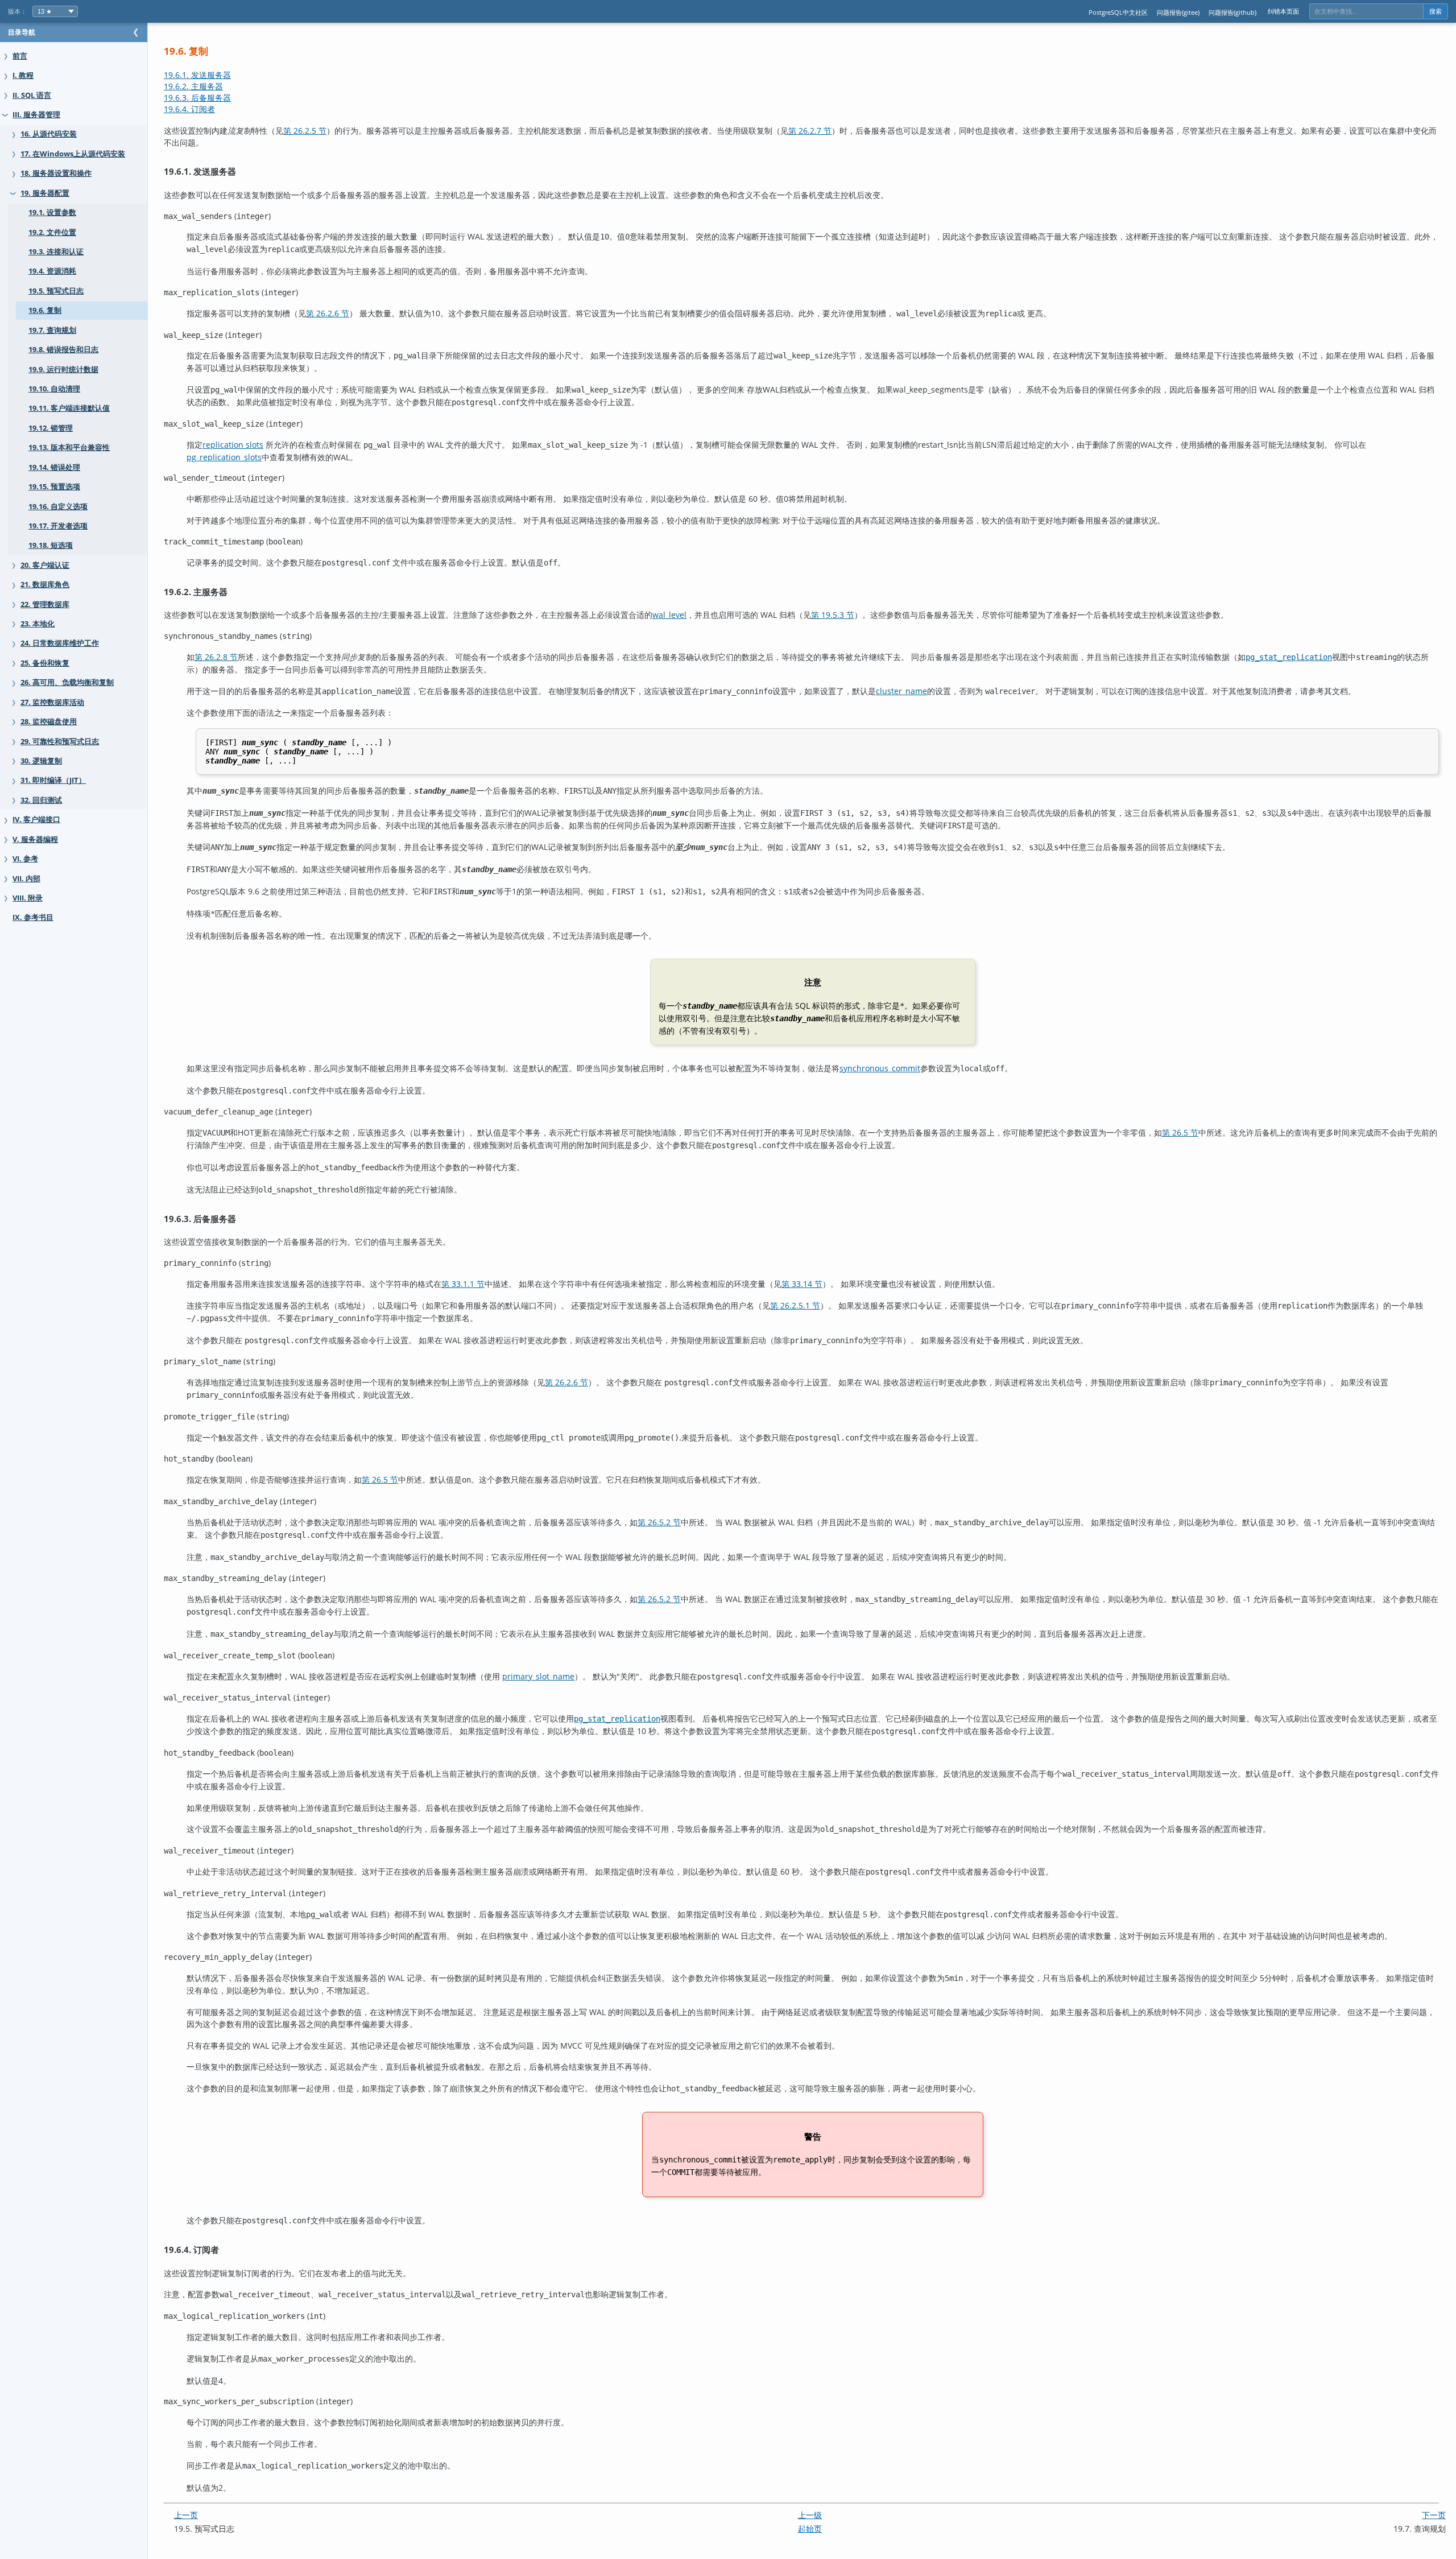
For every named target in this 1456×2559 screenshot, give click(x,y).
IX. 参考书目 (33, 917)
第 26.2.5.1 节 (795, 1305)
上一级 (810, 2515)
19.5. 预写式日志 (56, 291)
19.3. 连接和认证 (56, 252)
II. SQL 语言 (32, 95)
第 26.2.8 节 (216, 657)
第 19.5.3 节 (833, 615)
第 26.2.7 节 (810, 131)
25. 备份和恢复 (45, 663)
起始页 (810, 2529)
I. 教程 (23, 75)
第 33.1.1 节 (463, 1284)
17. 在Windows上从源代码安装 (73, 154)
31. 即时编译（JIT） (53, 780)
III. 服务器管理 (36, 115)
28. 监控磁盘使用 (49, 722)
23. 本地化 (38, 624)
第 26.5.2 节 (659, 1522)
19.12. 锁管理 (51, 428)
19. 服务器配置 (45, 193)
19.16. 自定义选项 (58, 507)
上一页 (186, 2515)
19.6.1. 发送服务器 (197, 75)
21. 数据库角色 (45, 585)
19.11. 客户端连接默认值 (69, 408)
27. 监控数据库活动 (52, 702)
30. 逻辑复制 (41, 761)
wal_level (669, 615)
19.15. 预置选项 (54, 487)
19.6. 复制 (45, 310)
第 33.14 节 (802, 1284)
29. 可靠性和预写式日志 (60, 742)
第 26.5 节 (1180, 1132)
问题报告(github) (1232, 12)
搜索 (1436, 11)
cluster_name (901, 691)
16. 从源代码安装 (49, 134)
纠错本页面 (1283, 11)
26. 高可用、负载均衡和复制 (67, 682)
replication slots (233, 445)
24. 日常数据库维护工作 (60, 643)
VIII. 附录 (28, 898)
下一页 (1434, 2515)
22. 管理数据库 (45, 604)
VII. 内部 (26, 879)
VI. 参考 (25, 859)
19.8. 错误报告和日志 (63, 350)
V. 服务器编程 (35, 839)
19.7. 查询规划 (52, 330)
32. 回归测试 (41, 800)
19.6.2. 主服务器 (193, 86)
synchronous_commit (880, 1068)
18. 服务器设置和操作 (56, 173)
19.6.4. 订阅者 (189, 109)
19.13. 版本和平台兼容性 (69, 447)
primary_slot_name (538, 1676)
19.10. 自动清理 (54, 389)
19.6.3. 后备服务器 (197, 98)
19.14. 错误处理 (54, 467)
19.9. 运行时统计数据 (63, 370)
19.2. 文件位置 (52, 232)
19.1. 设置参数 (52, 212)
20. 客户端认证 (45, 565)
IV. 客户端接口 (36, 820)
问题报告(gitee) (1178, 12)
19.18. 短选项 (51, 545)
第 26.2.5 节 (305, 131)
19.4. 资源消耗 (52, 271)
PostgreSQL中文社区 (1118, 12)
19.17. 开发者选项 (58, 526)
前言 (20, 56)
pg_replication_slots (224, 457)
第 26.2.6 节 (328, 313)
